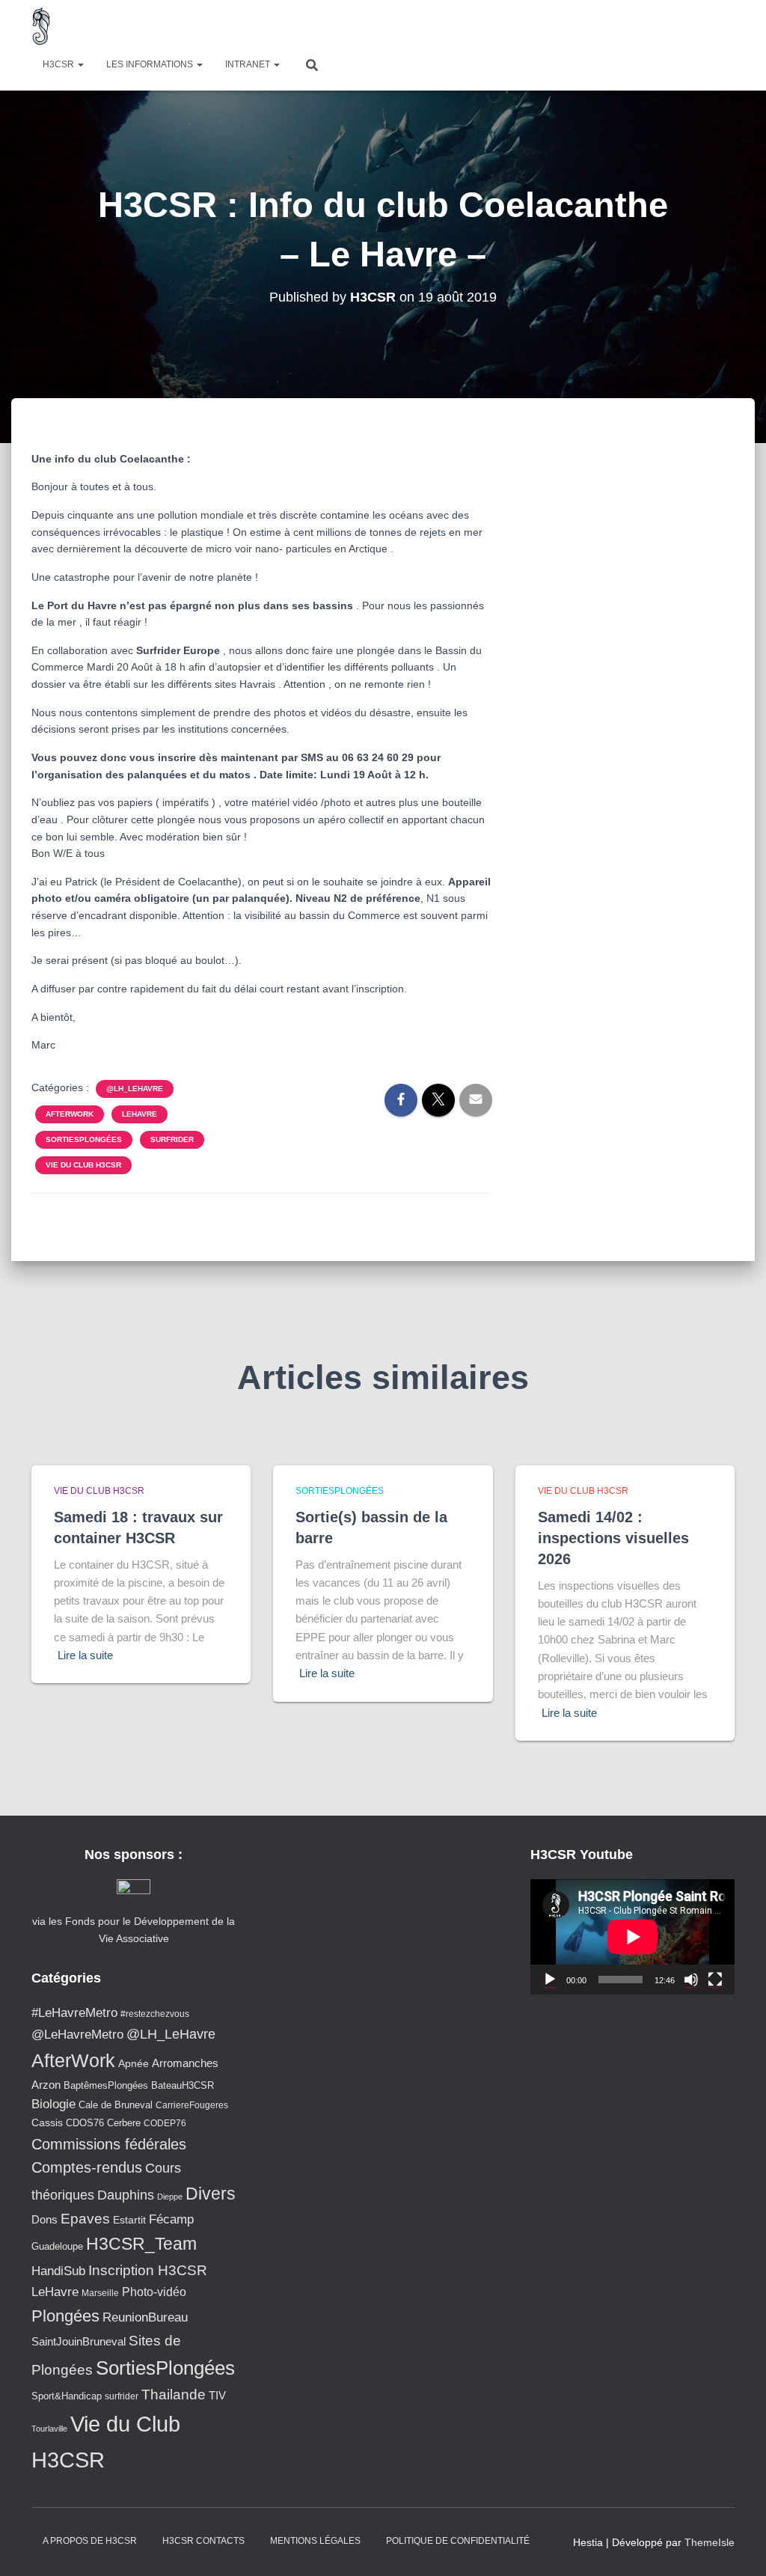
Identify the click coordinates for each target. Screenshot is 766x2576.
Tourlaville (49, 2429)
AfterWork (70, 1114)
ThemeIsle (710, 2542)
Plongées (65, 2316)
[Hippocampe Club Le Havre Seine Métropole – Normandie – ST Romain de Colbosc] (42, 26)
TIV (217, 2396)
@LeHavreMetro (77, 2035)
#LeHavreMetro (74, 2013)
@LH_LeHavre (135, 1089)
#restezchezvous (155, 2014)
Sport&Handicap (67, 2396)
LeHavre (140, 1114)
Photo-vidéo (154, 2292)
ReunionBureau (145, 2317)
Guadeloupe (57, 2246)
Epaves (85, 2219)
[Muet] (691, 1980)
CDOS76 (85, 2123)
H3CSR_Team (141, 2244)
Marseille (100, 2293)
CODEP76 (165, 2123)
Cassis (47, 2122)
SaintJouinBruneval (79, 2341)
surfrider (172, 1139)
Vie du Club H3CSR (83, 1165)
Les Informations (151, 64)
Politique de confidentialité (458, 2541)
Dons (45, 2219)
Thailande (174, 2395)
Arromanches (185, 2063)
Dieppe (170, 2197)
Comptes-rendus (87, 2167)
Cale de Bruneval (116, 2105)
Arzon (46, 2085)
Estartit (129, 2220)
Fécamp (171, 2219)
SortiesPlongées (84, 1139)
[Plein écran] (715, 1980)
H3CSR (59, 64)
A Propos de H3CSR (90, 2541)
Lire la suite (85, 1655)
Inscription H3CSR (148, 2270)
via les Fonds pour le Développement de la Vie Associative (134, 1929)
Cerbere (124, 2123)
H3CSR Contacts (203, 2541)
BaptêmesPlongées (106, 2085)
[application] (632, 1937)
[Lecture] (550, 1980)
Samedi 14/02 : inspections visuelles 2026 (613, 1538)
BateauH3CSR (183, 2086)
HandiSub (58, 2271)
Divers (211, 2194)
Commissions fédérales (109, 2144)
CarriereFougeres (192, 2105)
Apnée (134, 2063)
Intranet (249, 64)
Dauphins (126, 2195)
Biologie (53, 2104)
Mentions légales (315, 2541)
